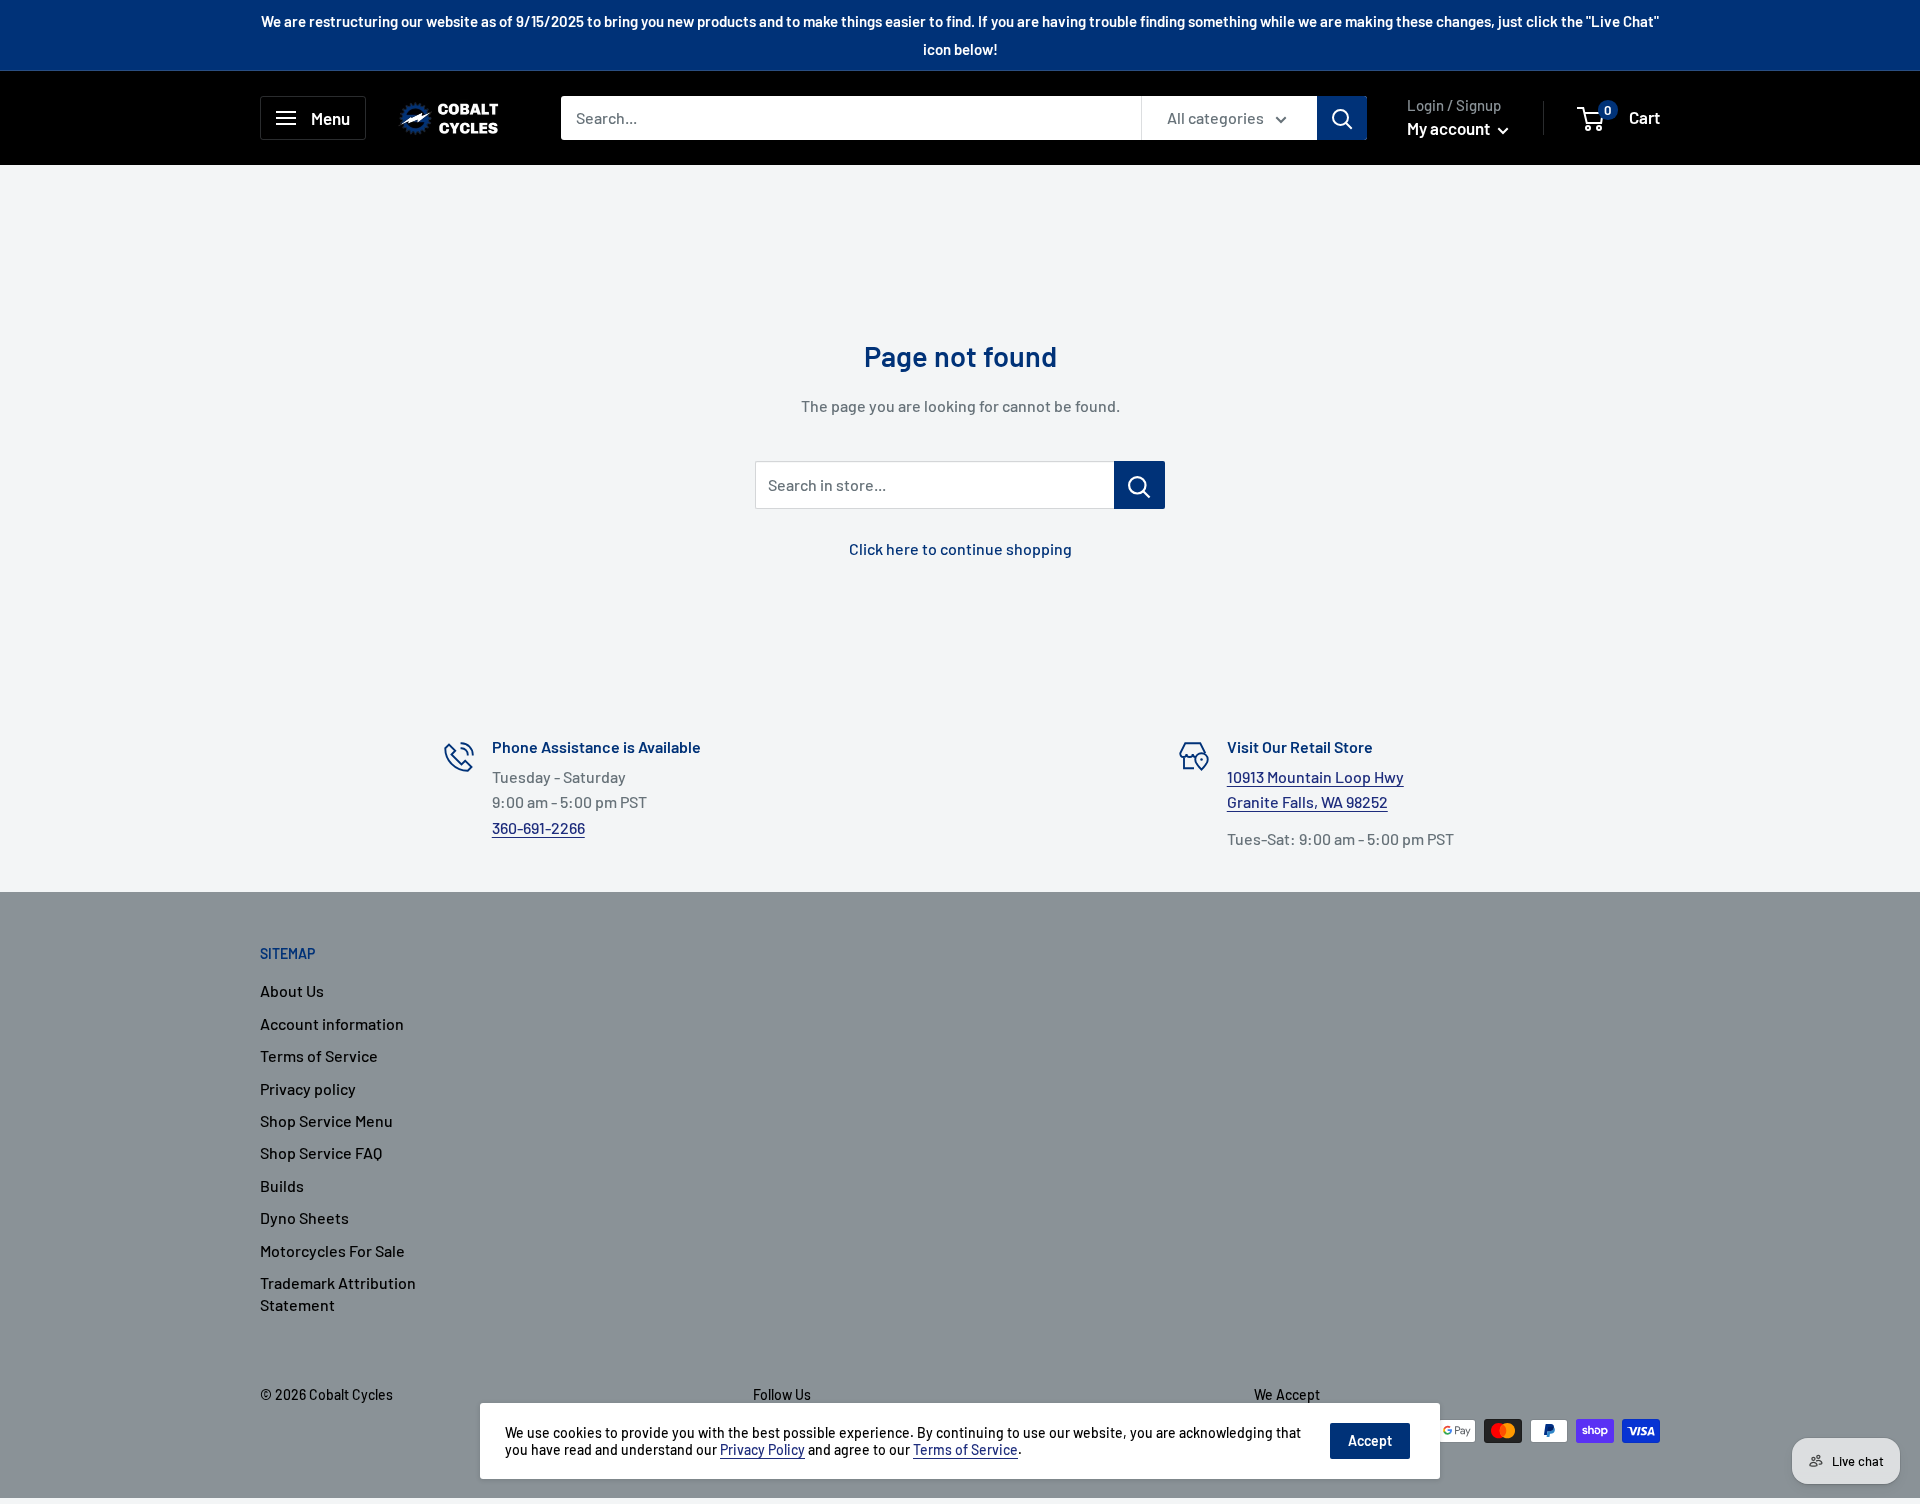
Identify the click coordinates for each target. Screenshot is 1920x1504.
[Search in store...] (1139, 485)
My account (1450, 128)
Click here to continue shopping (960, 548)
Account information (332, 1023)
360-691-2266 (538, 827)
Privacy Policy (762, 1449)
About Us (292, 990)
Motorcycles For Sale (332, 1250)
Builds (282, 1185)
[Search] (1342, 118)
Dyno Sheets (304, 1217)
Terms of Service (319, 1055)
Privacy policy (308, 1088)
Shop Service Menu (326, 1120)
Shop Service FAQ (321, 1152)
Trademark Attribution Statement (338, 1293)
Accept (1370, 1440)
